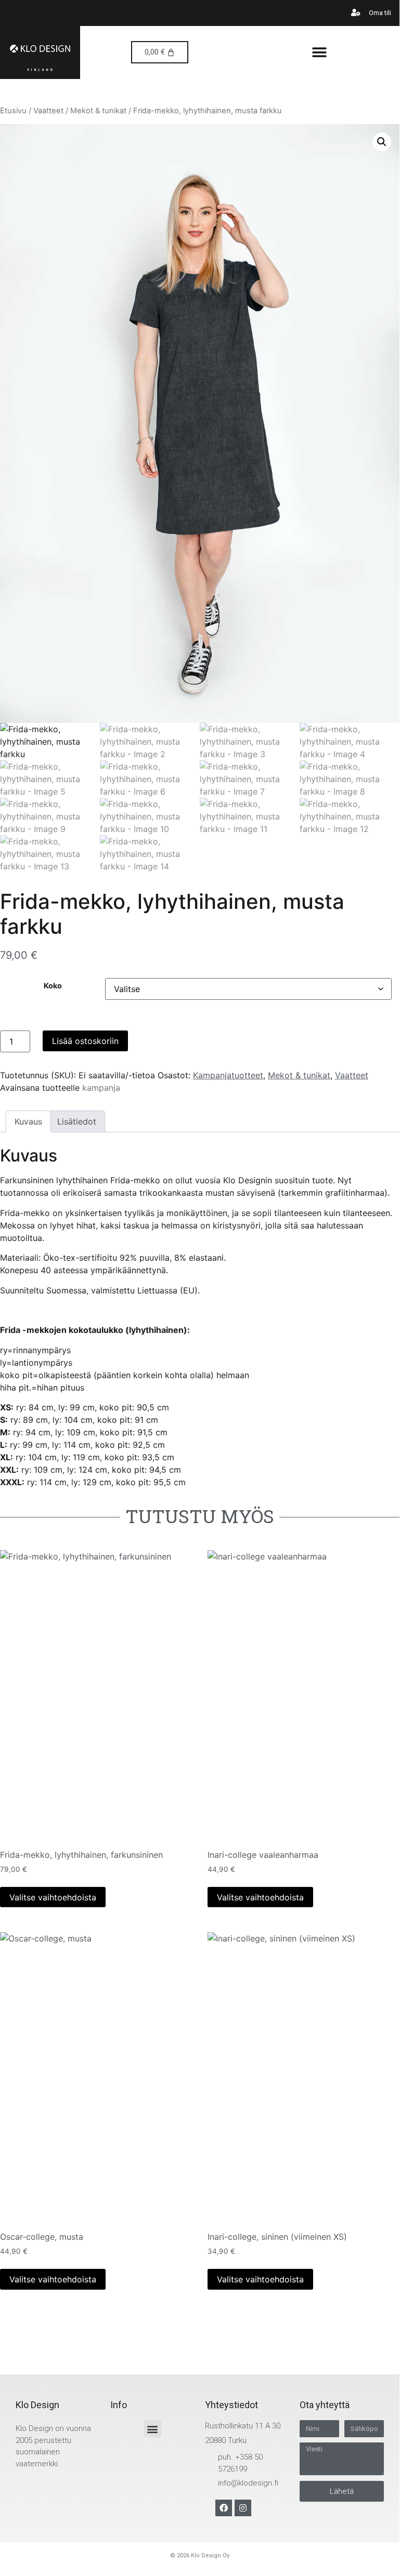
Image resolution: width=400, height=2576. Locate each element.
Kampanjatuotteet (228, 1075)
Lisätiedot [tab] (77, 1121)
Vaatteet (48, 111)
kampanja (101, 1088)
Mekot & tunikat (98, 111)
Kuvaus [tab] (28, 1121)
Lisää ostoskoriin (85, 1041)
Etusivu (13, 111)
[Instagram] (243, 2508)
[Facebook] (224, 2508)
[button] (320, 52)
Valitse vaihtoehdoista (53, 1897)
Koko (53, 986)
